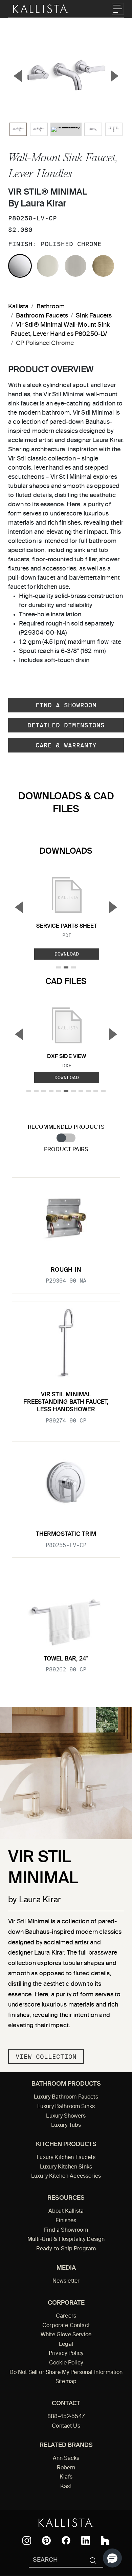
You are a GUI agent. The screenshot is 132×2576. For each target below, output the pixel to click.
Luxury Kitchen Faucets (66, 2158)
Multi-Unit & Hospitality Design (66, 2239)
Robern (66, 2468)
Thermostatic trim (66, 1534)
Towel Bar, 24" (66, 1659)
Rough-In (66, 1270)
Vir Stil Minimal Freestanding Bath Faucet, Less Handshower (66, 1402)
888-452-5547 (66, 2417)
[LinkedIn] (86, 2541)
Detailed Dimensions (66, 725)
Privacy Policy (66, 2354)
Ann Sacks (66, 2459)
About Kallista (66, 2211)
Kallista (18, 307)
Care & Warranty (66, 745)
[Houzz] (105, 2541)
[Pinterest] (46, 2541)
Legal (66, 2344)
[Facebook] (66, 2540)
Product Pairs (66, 1150)
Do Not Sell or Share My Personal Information (66, 2373)
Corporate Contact (66, 2326)
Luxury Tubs (66, 2125)
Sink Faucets (94, 316)
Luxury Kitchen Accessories (66, 2176)
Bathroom (51, 307)
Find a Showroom (66, 705)
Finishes (66, 2221)
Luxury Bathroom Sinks (66, 2107)
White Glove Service (66, 2335)
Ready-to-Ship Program (66, 2249)
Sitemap (66, 2382)
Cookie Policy (66, 2363)
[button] (112, 2558)
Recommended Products (66, 1127)
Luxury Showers (66, 2116)
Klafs (66, 2477)
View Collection (46, 2057)
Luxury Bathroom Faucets (66, 2097)
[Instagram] (27, 2541)
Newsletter (66, 2281)
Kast (66, 2487)
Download (67, 954)
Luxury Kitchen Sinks (66, 2167)
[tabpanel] (66, 1426)
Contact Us (66, 2426)
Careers (66, 2316)
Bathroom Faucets (42, 316)
